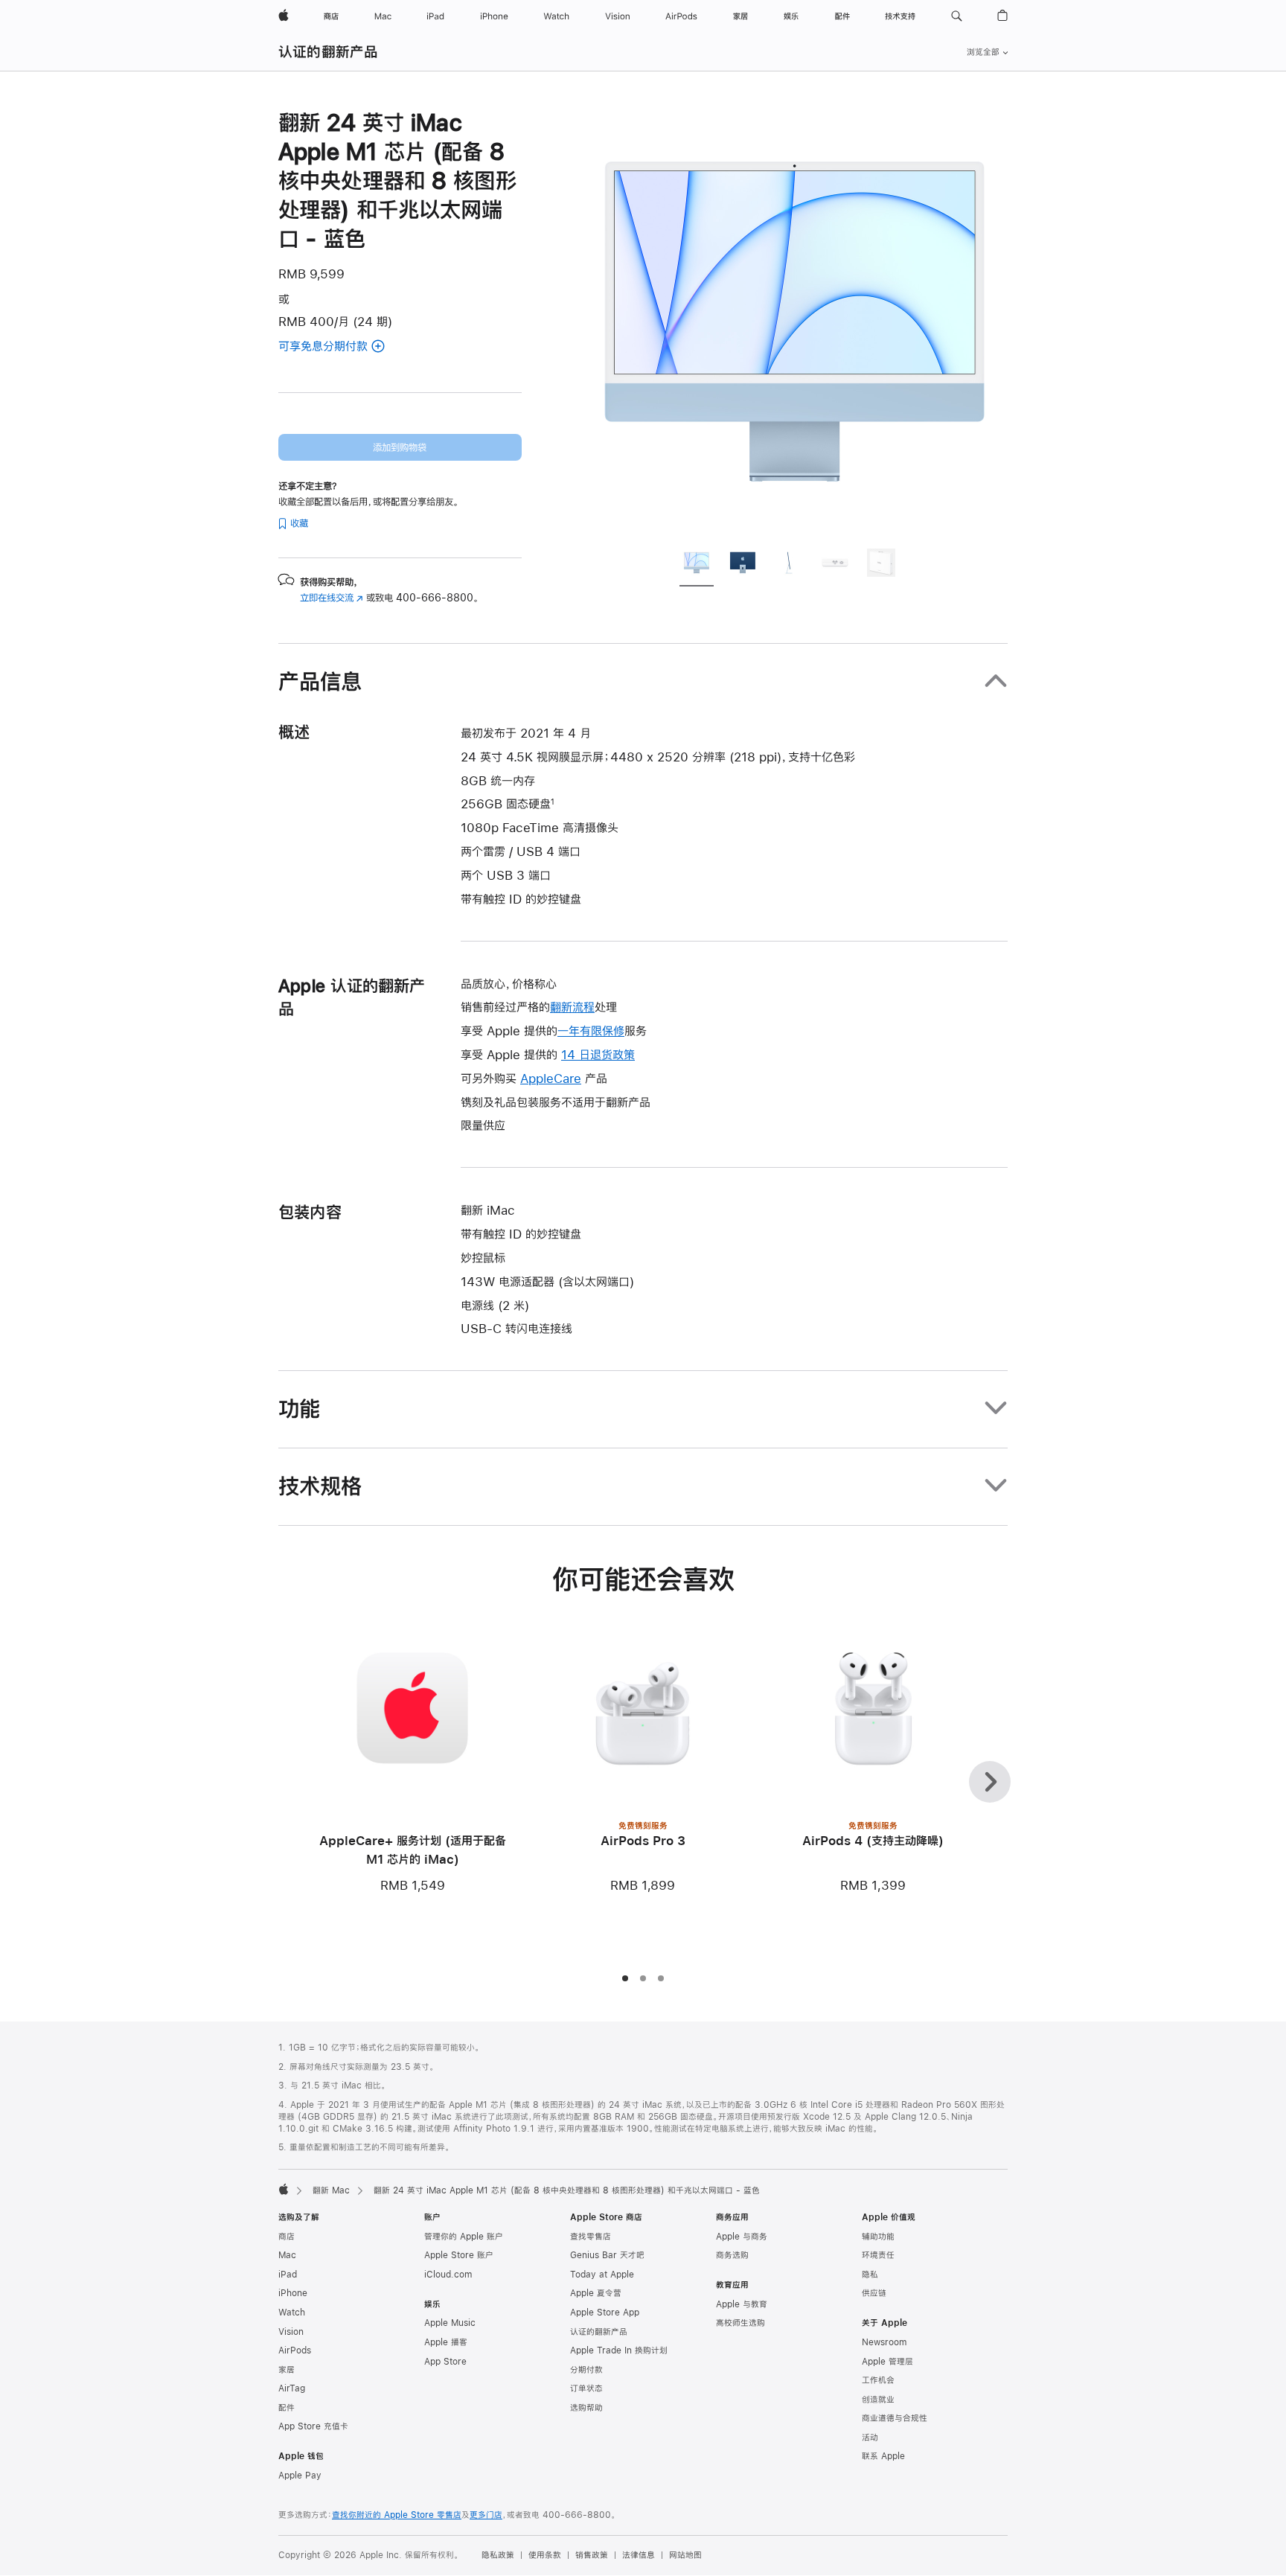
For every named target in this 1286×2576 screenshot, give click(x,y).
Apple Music (450, 2323)
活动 (870, 2438)
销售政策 (592, 2555)
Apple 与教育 (742, 2304)
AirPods (295, 2350)
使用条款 (545, 2555)
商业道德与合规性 (895, 2418)
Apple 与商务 (742, 2237)
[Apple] (284, 2189)
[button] (957, 16)
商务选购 (732, 2255)
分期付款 (586, 2370)
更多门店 (486, 2515)
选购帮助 (586, 2408)
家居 (287, 2370)
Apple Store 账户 (459, 2255)
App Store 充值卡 (313, 2426)
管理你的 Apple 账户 (464, 2237)
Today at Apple (602, 2275)
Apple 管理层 (887, 2362)
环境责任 (878, 2255)
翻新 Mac (331, 2190)
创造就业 (878, 2400)
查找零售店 (591, 2237)
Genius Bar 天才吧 (607, 2255)
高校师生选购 (740, 2323)
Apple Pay (300, 2476)
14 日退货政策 (598, 1054)
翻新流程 (572, 1007)
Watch (292, 2313)
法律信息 (639, 2555)
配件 (287, 2408)
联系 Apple (883, 2456)
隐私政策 (498, 2555)
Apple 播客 (446, 2342)
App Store (445, 2362)
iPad (288, 2275)
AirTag (292, 2388)
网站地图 (685, 2555)
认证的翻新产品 (329, 52)
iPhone (293, 2293)
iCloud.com (448, 2275)
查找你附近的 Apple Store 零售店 (397, 2515)
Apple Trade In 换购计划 (619, 2350)
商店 (287, 2237)
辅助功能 (878, 2237)
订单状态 (586, 2388)
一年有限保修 (591, 1030)
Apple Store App (605, 2313)
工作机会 (878, 2380)
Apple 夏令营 (596, 2293)
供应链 (874, 2293)
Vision (291, 2332)
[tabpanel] (795, 322)
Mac (287, 2255)
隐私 (870, 2275)
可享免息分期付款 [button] (342, 347)
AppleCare (551, 1078)
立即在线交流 (332, 598)
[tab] (697, 565)
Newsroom (884, 2342)
